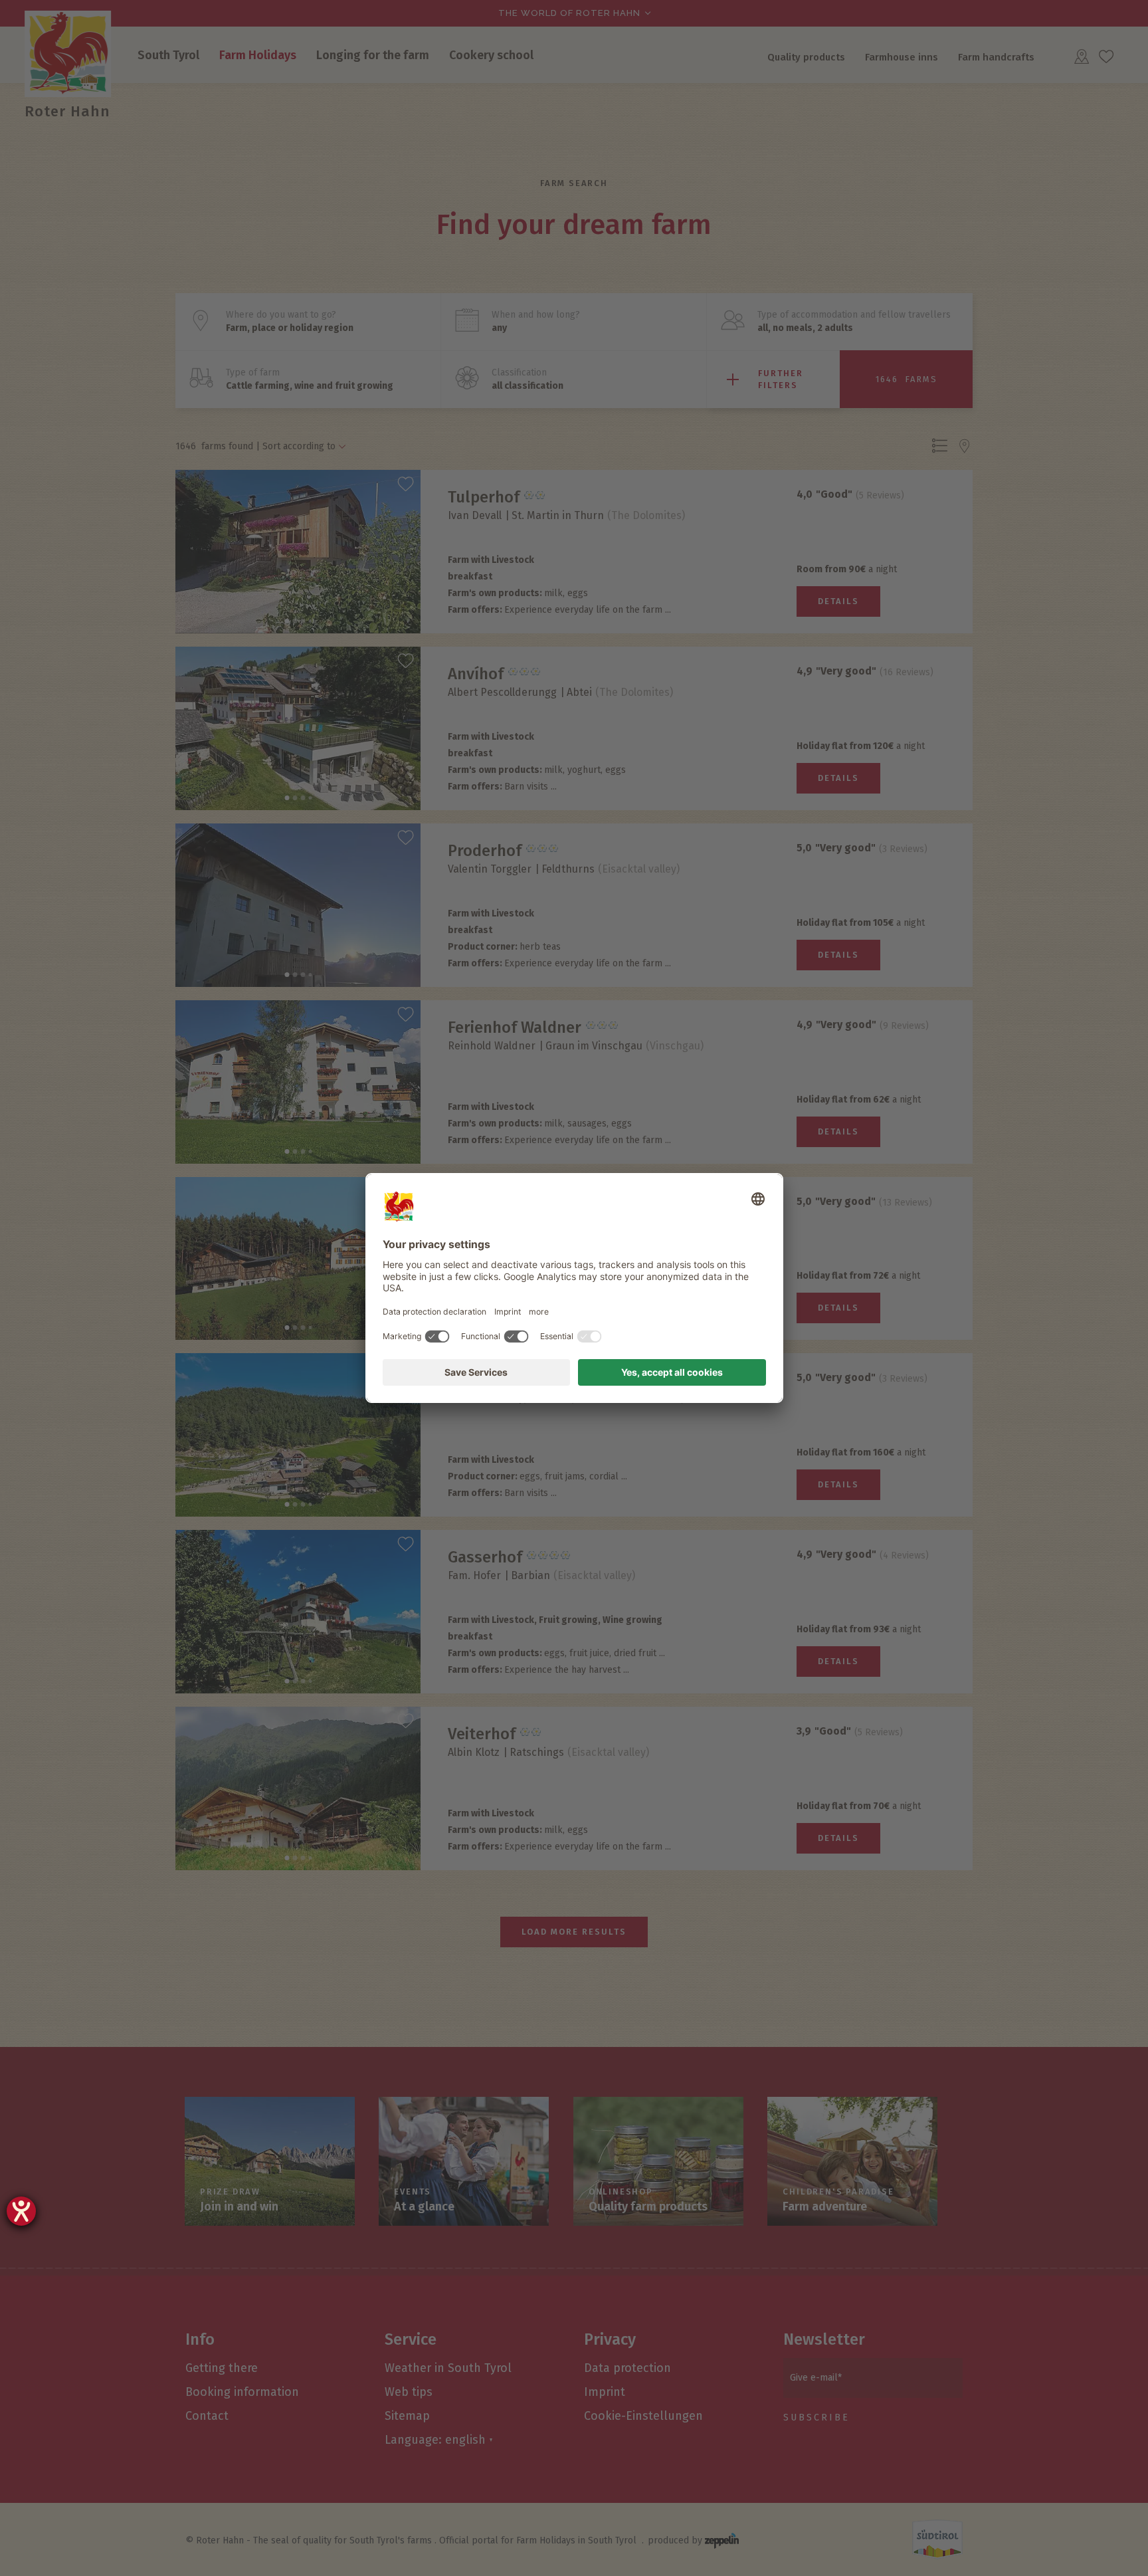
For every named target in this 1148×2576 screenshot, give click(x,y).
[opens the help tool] (21, 2211)
